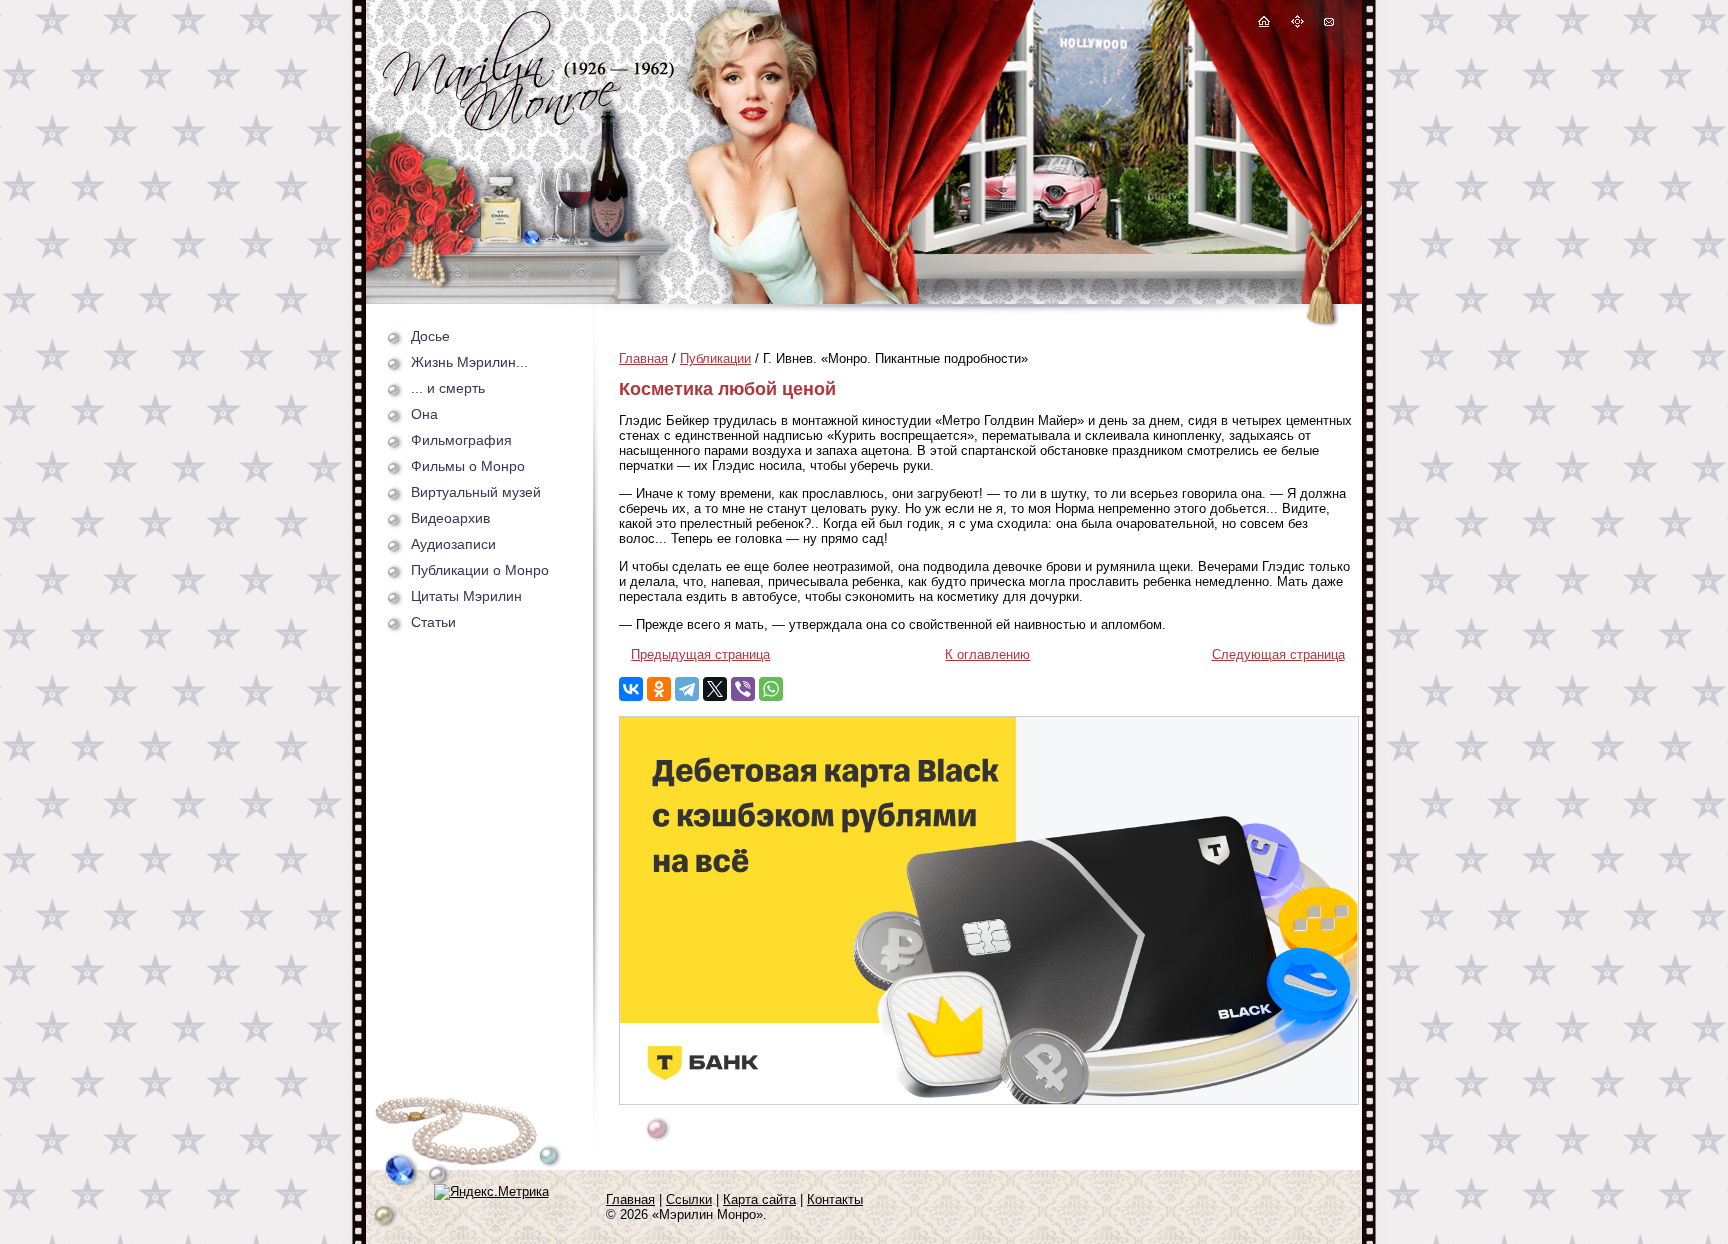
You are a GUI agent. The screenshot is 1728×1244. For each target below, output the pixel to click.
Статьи (433, 622)
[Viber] (743, 689)
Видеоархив (450, 518)
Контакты (835, 1199)
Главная (643, 358)
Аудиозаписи (453, 544)
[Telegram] (687, 689)
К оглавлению (987, 654)
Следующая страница (1278, 654)
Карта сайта (759, 1199)
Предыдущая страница (700, 654)
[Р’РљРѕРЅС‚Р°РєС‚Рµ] (631, 689)
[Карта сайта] (1298, 24)
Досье (430, 336)
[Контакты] (1328, 24)
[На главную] (1264, 24)
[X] (715, 689)
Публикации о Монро (480, 570)
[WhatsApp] (771, 689)
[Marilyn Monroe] (528, 125)
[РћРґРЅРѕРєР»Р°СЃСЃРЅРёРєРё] (659, 689)
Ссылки (689, 1199)
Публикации (715, 358)
